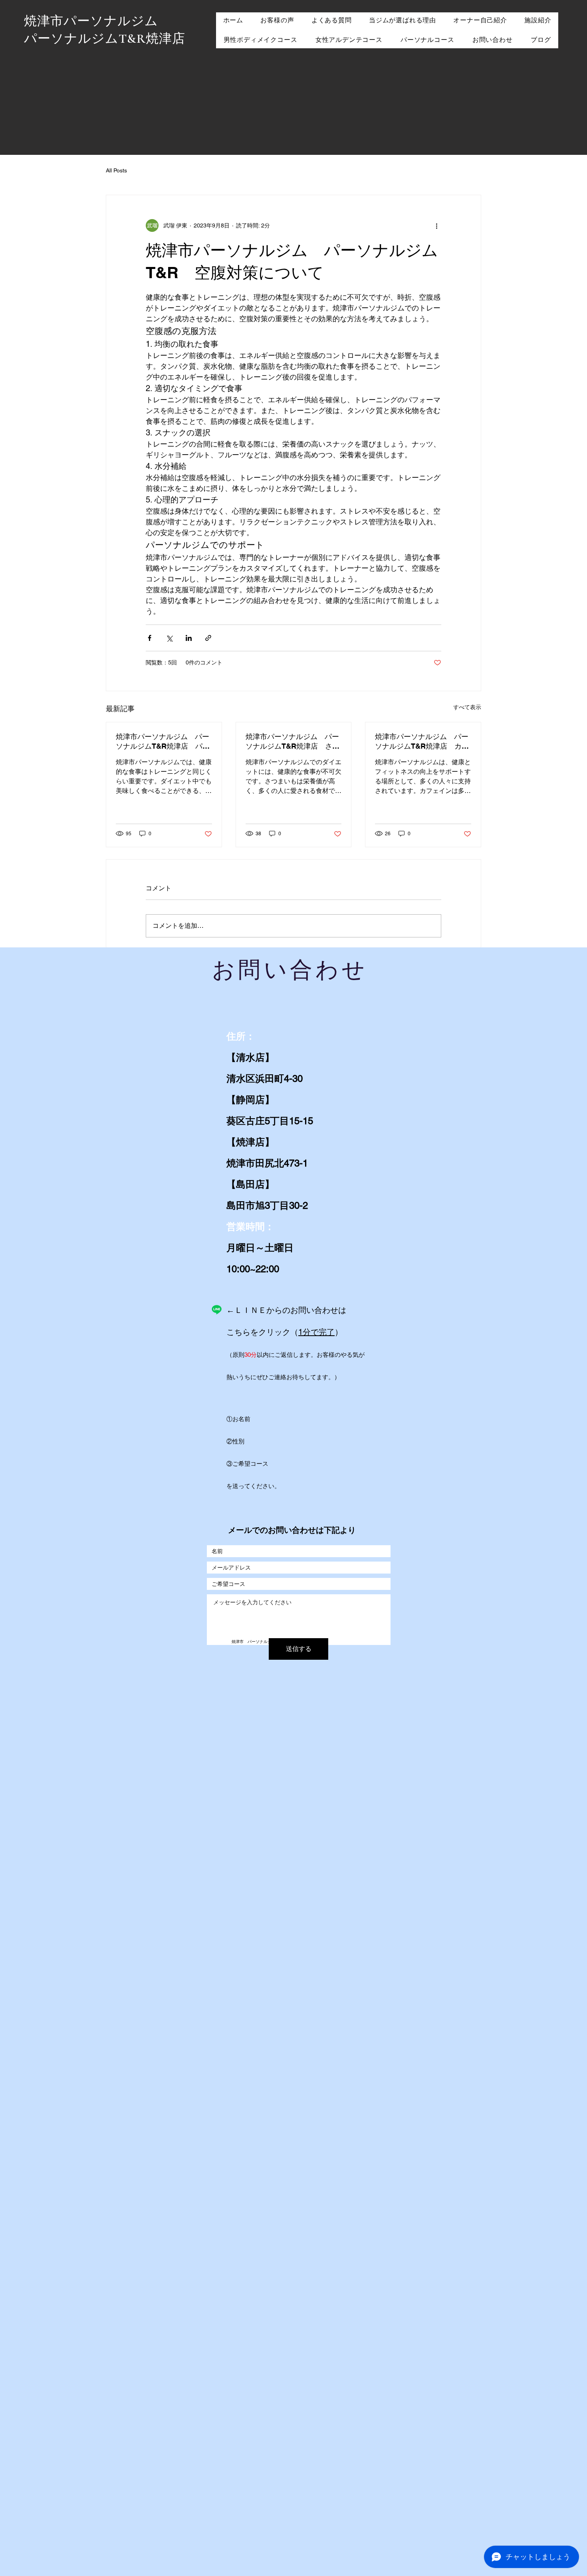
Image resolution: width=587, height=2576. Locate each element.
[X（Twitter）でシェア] (169, 638)
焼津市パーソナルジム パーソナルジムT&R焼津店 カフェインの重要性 (422, 742)
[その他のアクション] (436, 225)
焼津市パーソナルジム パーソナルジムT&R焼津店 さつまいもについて (293, 742)
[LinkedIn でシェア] (189, 638)
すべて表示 (467, 707)
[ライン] (217, 1310)
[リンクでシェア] (208, 638)
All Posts (116, 170)
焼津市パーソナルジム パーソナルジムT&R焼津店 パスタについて (163, 742)
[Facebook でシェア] (150, 638)
